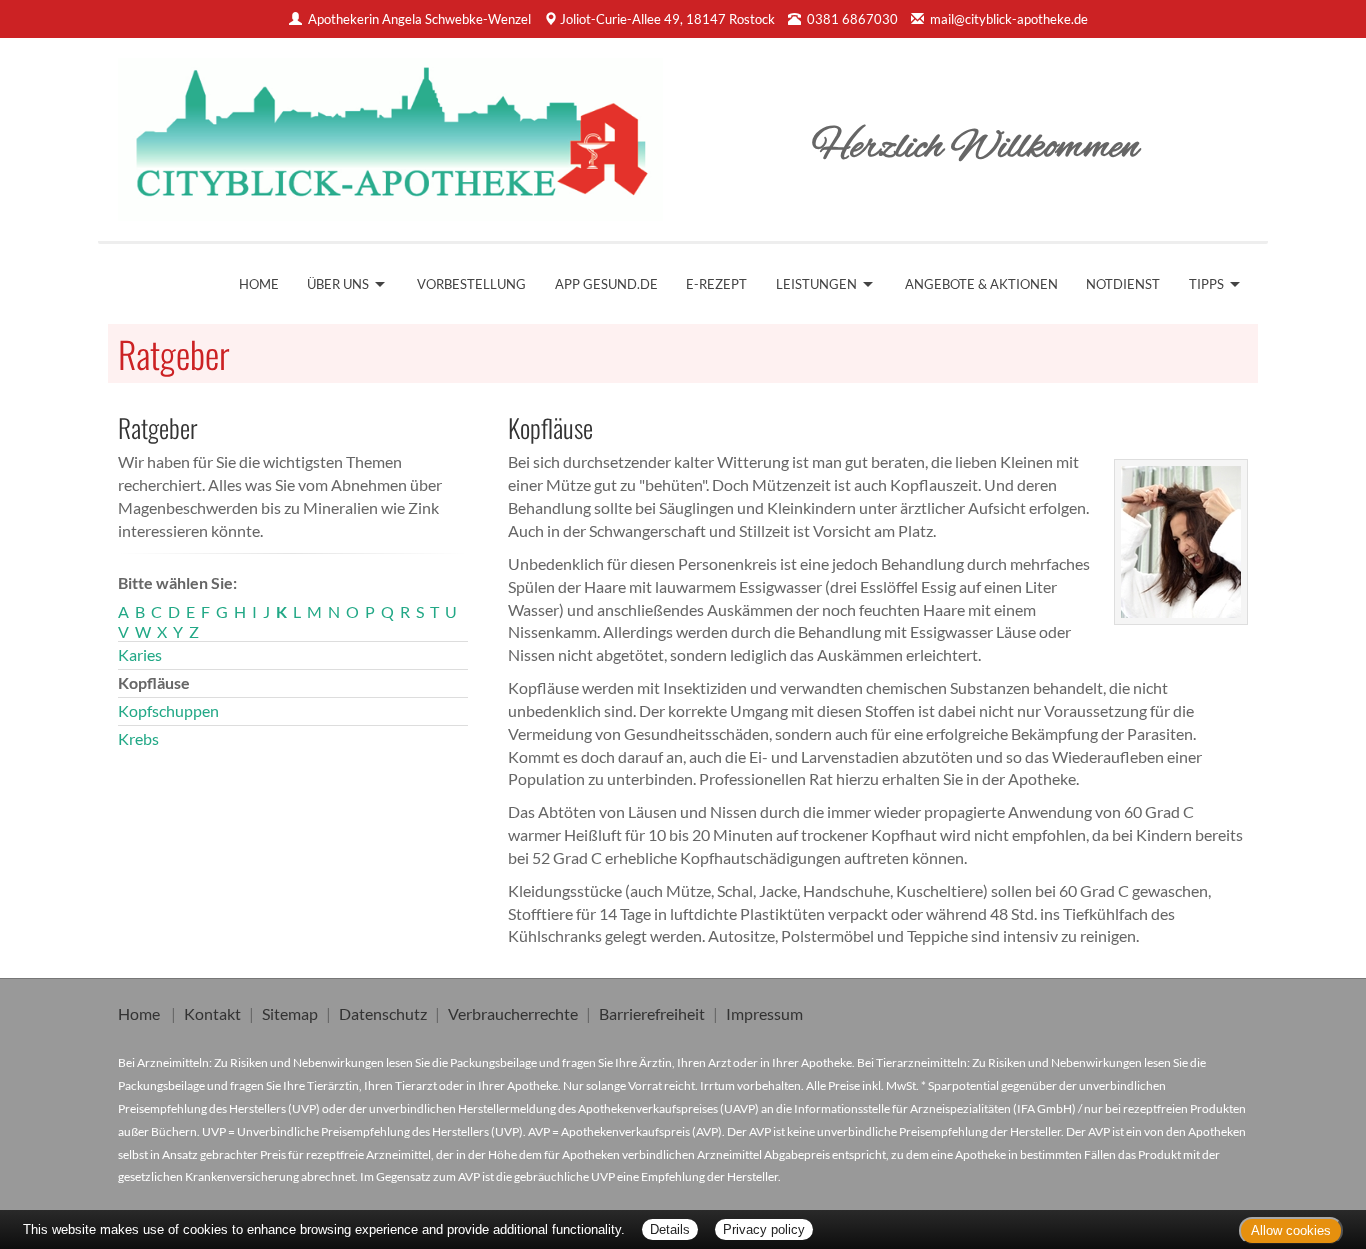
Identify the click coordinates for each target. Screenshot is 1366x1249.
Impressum (764, 1013)
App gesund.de (606, 284)
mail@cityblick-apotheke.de (1009, 19)
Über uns (338, 284)
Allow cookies (1291, 1230)
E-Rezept (716, 284)
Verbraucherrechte (513, 1013)
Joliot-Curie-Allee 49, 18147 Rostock (667, 19)
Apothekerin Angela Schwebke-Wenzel (419, 19)
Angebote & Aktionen (981, 284)
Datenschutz (383, 1013)
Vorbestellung (471, 284)
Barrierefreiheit (652, 1013)
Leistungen (816, 284)
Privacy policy (764, 1229)
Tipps (1206, 284)
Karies (140, 654)
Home (259, 284)
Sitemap (290, 1013)
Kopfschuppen (168, 710)
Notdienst (1123, 284)
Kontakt (212, 1013)
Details (670, 1229)
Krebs (138, 738)
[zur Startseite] (390, 133)
